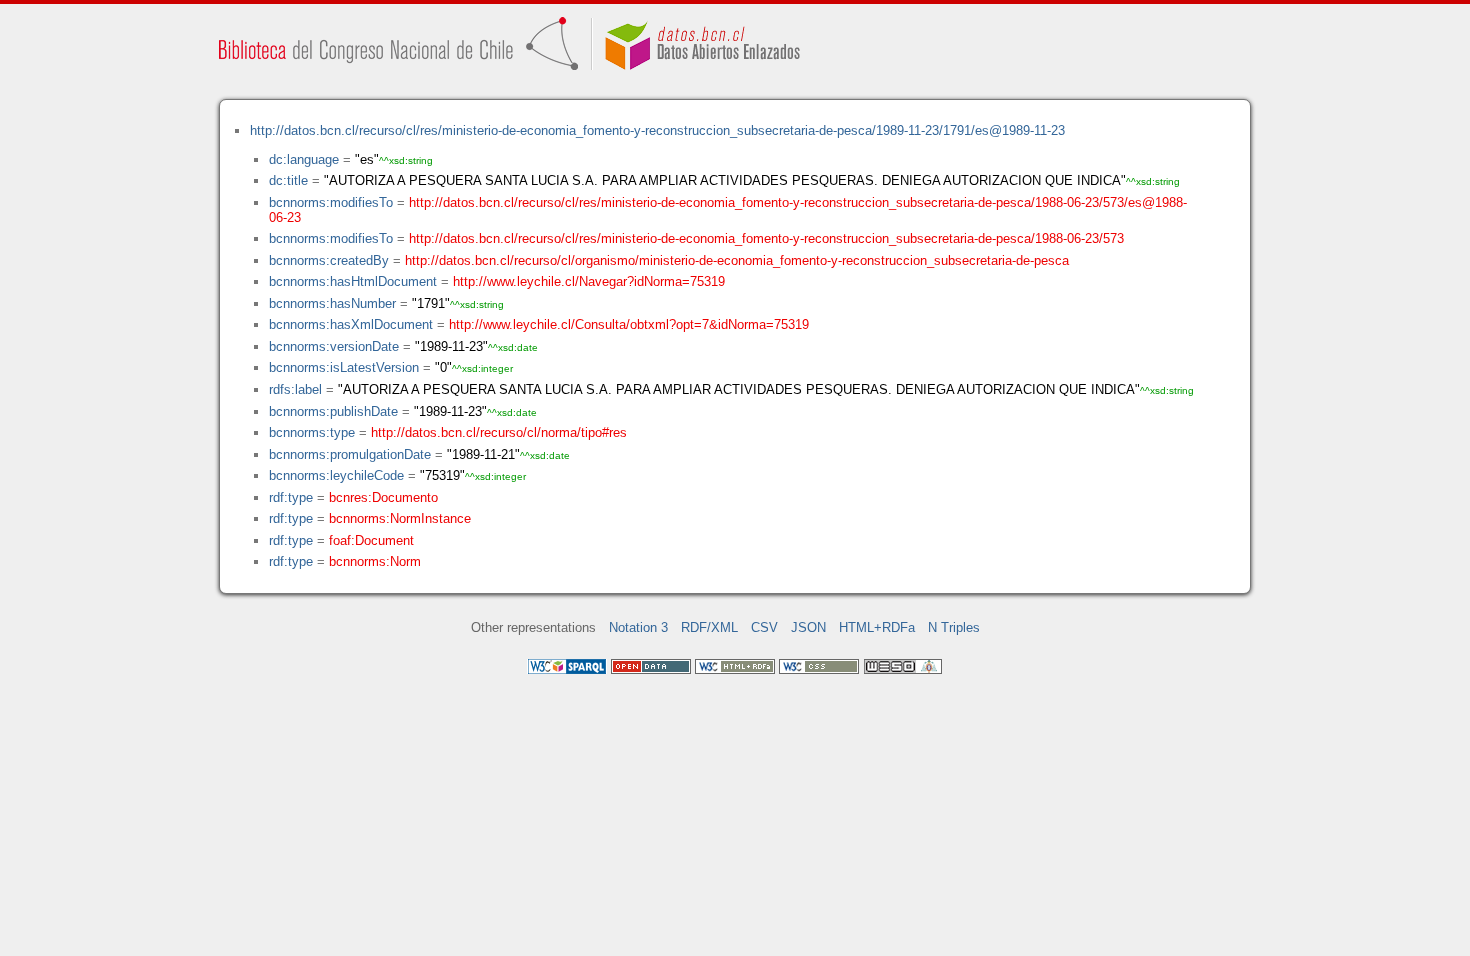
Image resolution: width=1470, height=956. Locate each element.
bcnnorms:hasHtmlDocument (353, 281)
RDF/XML (709, 627)
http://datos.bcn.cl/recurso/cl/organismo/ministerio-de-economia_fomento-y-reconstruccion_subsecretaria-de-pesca (737, 260)
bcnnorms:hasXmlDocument (351, 324)
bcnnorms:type (312, 432)
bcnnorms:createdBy (329, 260)
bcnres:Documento (383, 497)
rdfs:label (295, 389)
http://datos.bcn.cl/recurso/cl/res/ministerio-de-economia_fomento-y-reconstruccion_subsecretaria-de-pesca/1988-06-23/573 (766, 238)
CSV (764, 627)
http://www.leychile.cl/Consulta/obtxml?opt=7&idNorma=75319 (629, 324)
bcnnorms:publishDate (333, 411)
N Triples (954, 627)
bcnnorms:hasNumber (332, 303)
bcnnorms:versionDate (334, 346)
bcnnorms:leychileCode (336, 475)
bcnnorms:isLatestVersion (344, 367)
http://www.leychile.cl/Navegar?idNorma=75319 (589, 281)
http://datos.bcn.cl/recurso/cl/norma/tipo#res (499, 432)
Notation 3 (638, 627)
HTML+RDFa (877, 627)
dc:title (288, 180)
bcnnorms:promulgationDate (350, 454)
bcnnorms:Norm (375, 561)
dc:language (304, 159)
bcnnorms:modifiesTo (331, 202)
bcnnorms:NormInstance (400, 518)
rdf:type (291, 497)
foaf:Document (371, 540)
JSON (808, 627)
